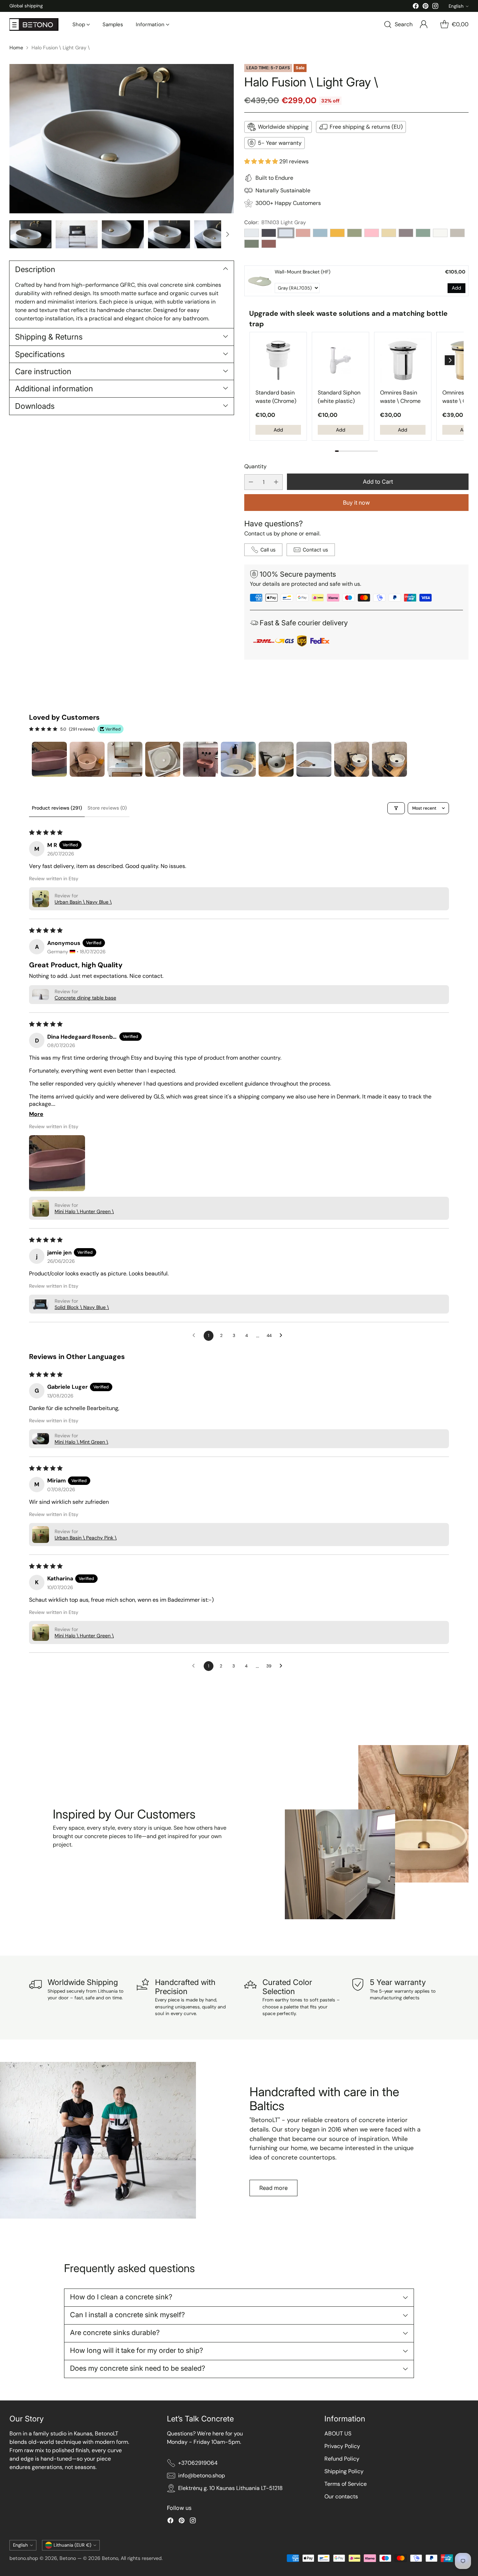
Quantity (255, 466)
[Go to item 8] (314, 759)
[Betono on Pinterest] (426, 7)
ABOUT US (338, 2433)
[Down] (227, 234)
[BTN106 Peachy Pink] (303, 233)
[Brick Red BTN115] (269, 244)
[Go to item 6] (238, 759)
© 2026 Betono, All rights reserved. (123, 2558)
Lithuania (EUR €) (72, 2545)
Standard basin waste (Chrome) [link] (276, 397)
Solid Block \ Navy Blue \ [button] (82, 1307)
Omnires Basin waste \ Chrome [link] (400, 397)
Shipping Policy (344, 2471)
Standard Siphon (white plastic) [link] (339, 397)
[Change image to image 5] (215, 234)
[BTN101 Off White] (440, 233)
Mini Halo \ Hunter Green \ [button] (84, 1211)
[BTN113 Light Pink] (372, 233)
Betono (68, 2558)
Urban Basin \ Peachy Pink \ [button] (86, 1538)
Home (16, 48)
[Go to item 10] (389, 759)
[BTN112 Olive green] (354, 233)
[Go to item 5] (201, 759)
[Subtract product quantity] (251, 482)
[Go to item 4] (163, 759)
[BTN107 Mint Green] (423, 233)
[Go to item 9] (352, 759)
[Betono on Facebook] (416, 7)
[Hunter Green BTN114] (252, 244)
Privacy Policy (342, 2446)
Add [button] (456, 288)
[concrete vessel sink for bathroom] (121, 139)
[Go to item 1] (49, 759)
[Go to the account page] (424, 24)
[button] (262, 161)
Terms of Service (346, 2484)
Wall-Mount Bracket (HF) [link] (303, 272)
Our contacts (341, 2496)
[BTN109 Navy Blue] (320, 233)
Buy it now (356, 503)
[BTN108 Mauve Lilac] (406, 233)
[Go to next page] (283, 1336)
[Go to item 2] (87, 759)
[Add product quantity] (276, 482)
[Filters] (396, 808)
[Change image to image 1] (30, 234)
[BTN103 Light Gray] (286, 233)
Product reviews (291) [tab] (57, 808)
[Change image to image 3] (123, 234)
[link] (260, 281)
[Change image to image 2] (77, 234)
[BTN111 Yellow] (337, 233)
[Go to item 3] (125, 759)
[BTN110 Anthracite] (269, 233)
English (456, 6)
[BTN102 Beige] (389, 233)
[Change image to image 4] (169, 234)
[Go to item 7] (276, 759)
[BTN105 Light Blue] (252, 233)
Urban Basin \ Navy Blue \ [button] (83, 902)
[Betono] (34, 24)
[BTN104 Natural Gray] (457, 233)
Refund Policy (342, 2459)
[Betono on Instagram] (435, 7)
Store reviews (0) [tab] (107, 808)
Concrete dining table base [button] (85, 998)
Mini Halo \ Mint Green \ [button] (81, 1442)
